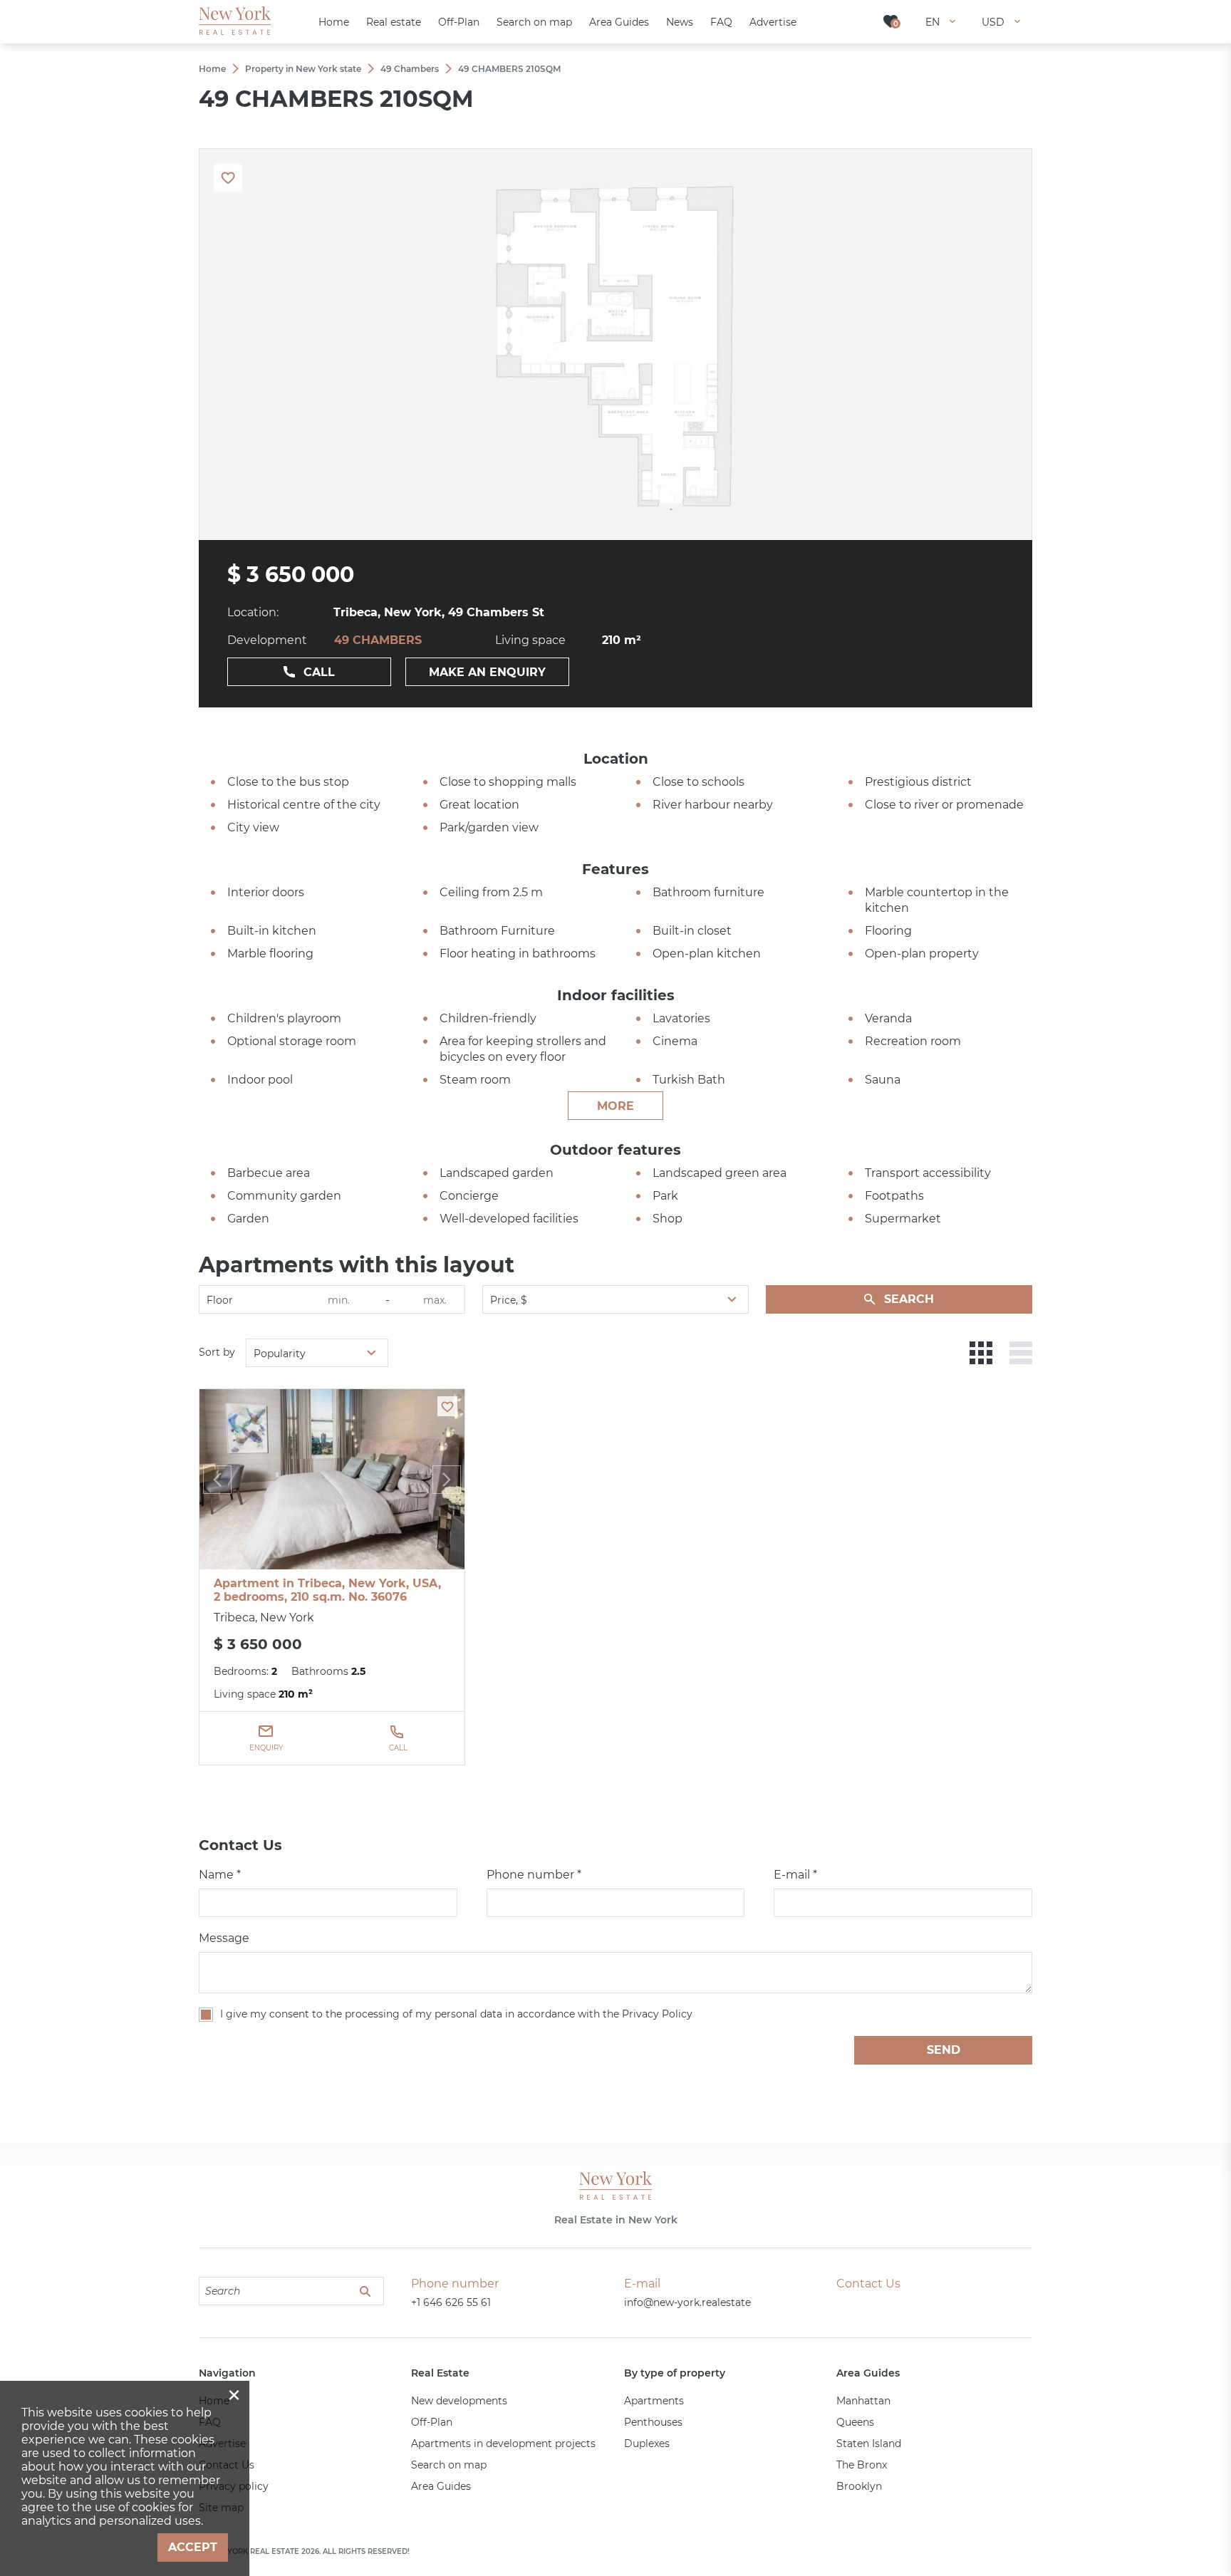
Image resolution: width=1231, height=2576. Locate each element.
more (615, 1106)
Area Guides (441, 2486)
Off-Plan (432, 2422)
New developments (459, 2401)
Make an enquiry (487, 672)
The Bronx (862, 2465)
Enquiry (266, 1748)
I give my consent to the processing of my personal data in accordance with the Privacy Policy (456, 2014)
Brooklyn (859, 2486)
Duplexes (647, 2443)
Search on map (449, 2465)
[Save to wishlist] (447, 1406)
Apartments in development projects (503, 2443)
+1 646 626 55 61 (451, 2302)
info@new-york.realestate (687, 2302)
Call (319, 672)
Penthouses (653, 2422)
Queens (855, 2422)
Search (909, 1299)
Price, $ (509, 1300)
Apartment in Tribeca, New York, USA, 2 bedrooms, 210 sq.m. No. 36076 (327, 1590)
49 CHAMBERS (378, 640)
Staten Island (869, 2443)
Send (944, 2050)
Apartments (654, 2401)
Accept (193, 2547)
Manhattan (863, 2401)
